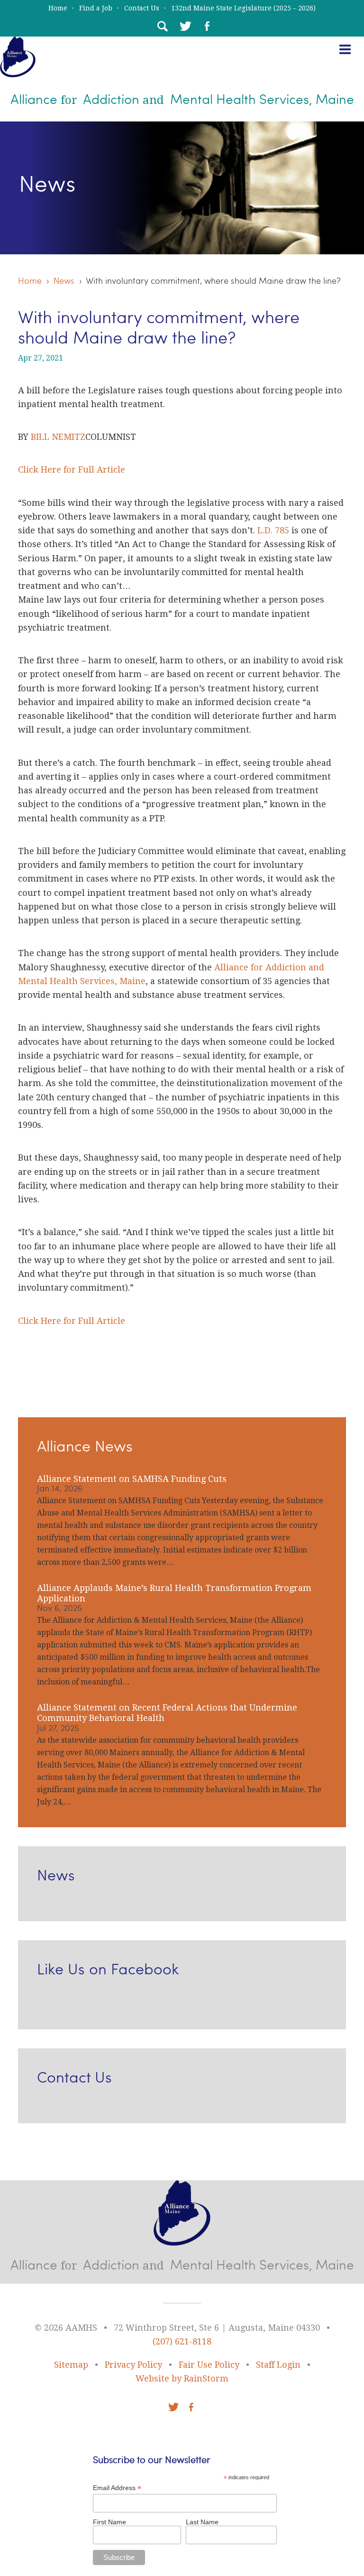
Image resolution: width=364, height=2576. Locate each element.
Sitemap (71, 2365)
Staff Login (278, 2365)
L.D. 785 (273, 530)
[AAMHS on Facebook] (207, 26)
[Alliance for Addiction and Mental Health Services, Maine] (18, 70)
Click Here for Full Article (72, 470)
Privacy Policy (133, 2365)
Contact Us (142, 8)
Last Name (202, 2522)
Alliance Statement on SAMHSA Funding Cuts (132, 1479)
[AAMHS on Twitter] (184, 26)
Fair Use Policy (209, 2365)
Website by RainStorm (182, 2378)
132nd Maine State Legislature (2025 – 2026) (243, 8)
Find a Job (96, 8)
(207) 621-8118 (182, 2341)
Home (58, 8)
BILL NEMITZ (58, 437)
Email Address (117, 2488)
